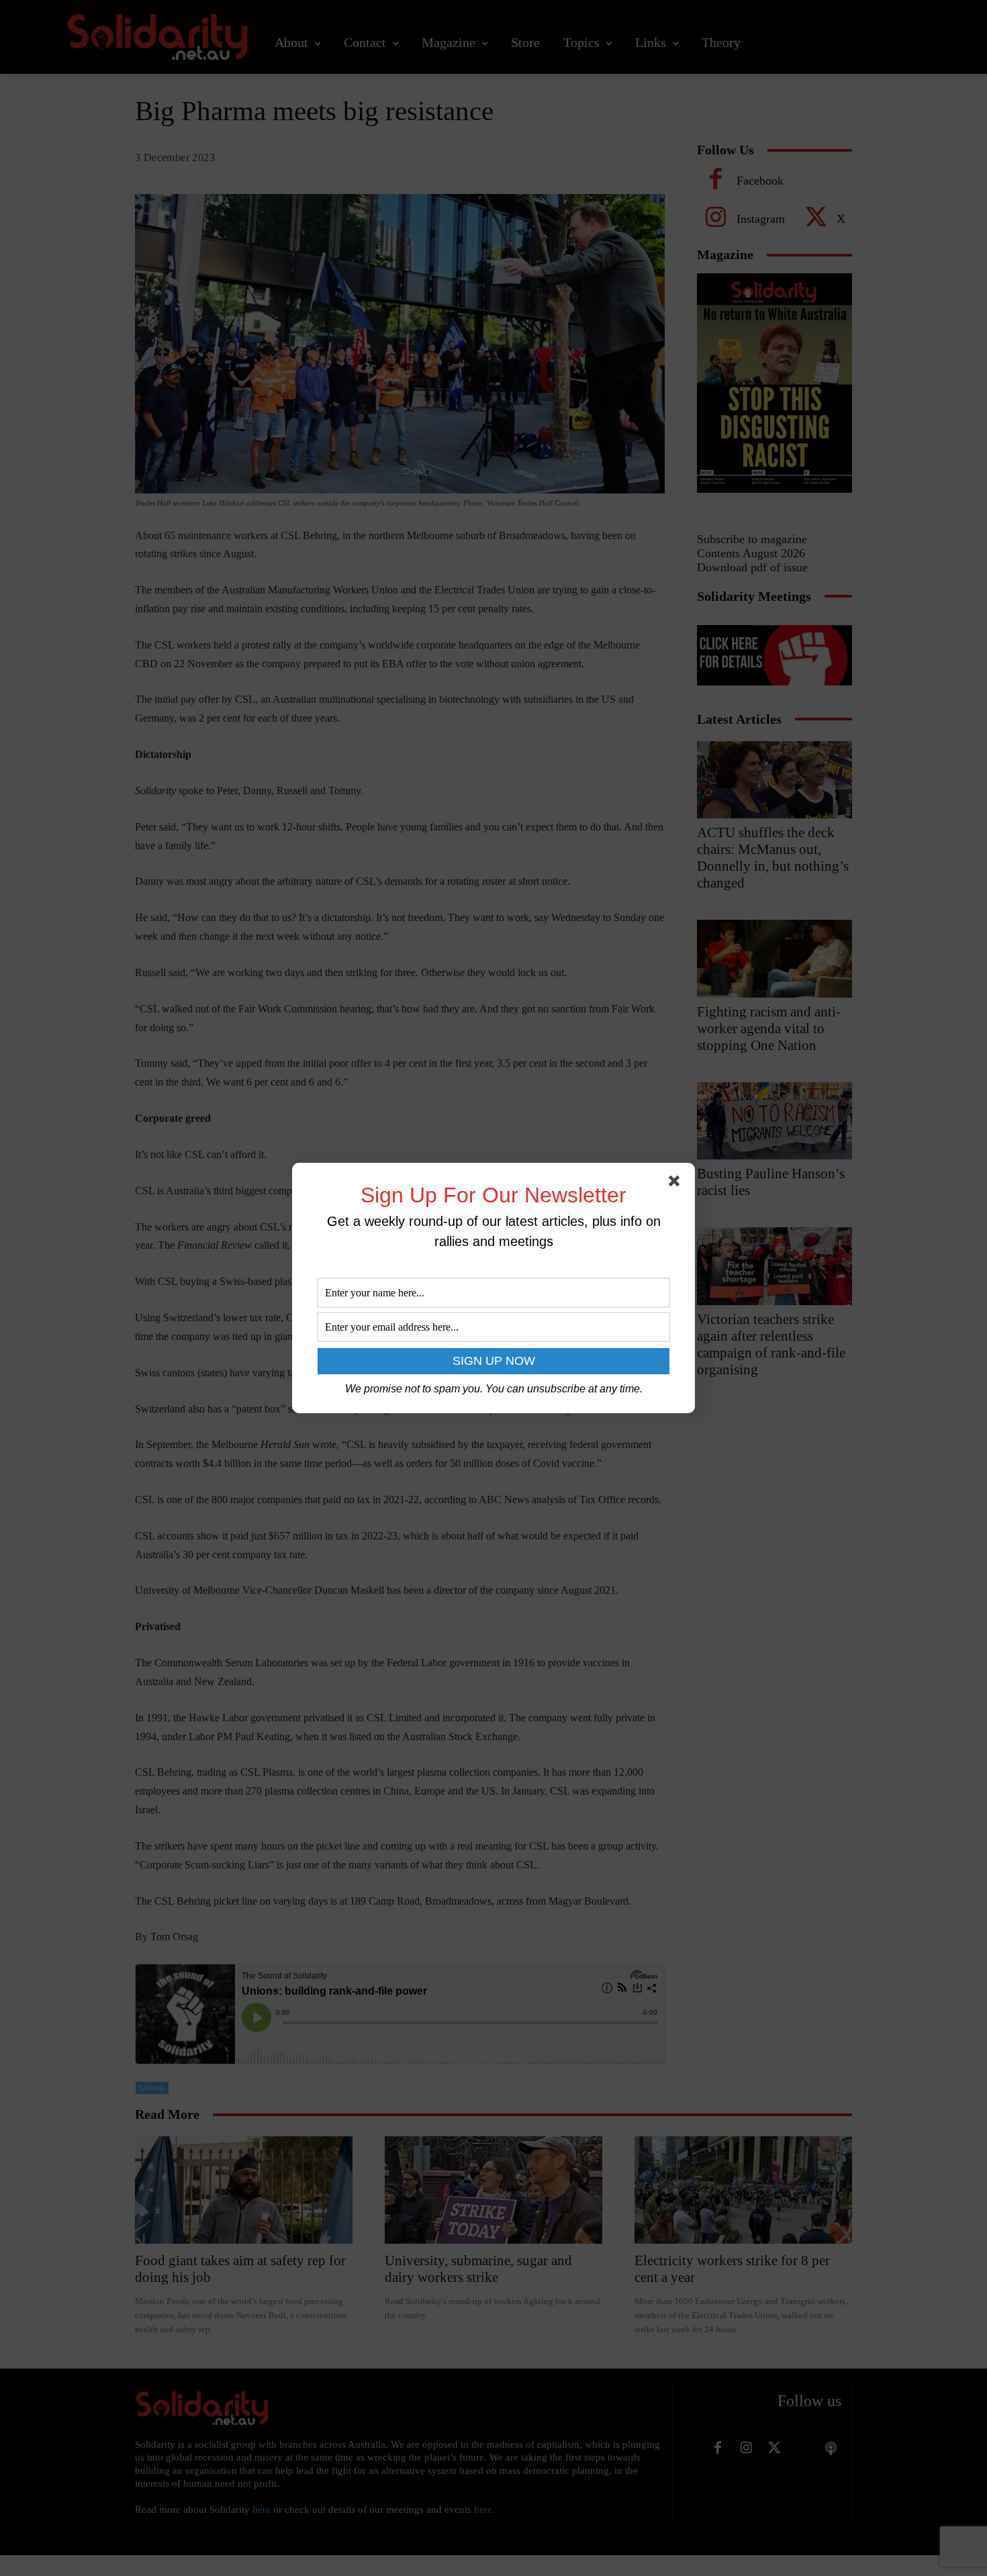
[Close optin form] (677, 1184)
